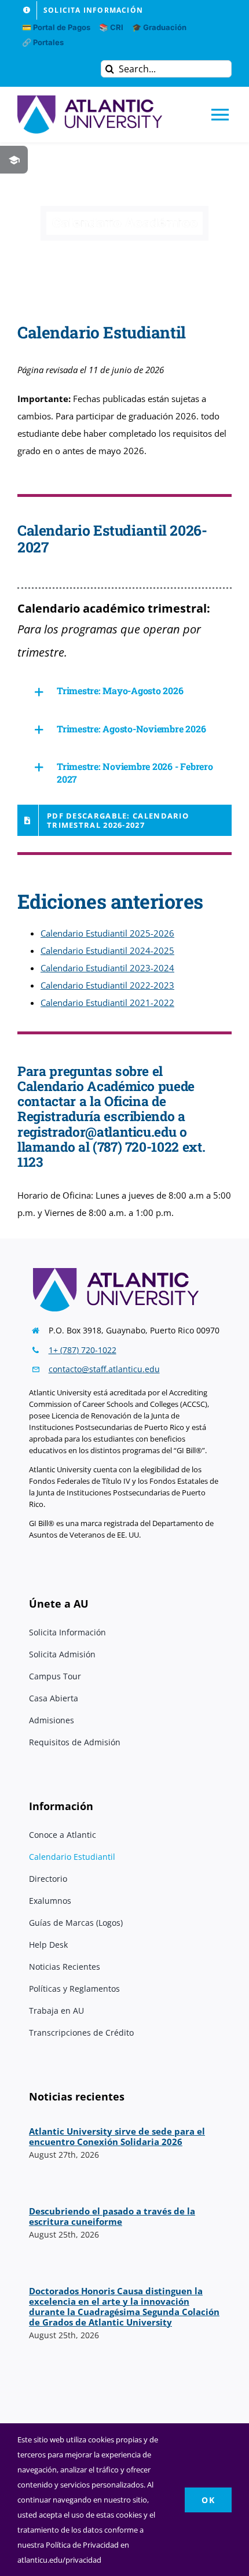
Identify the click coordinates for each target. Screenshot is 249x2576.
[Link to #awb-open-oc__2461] (14, 160)
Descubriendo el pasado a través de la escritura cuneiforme (112, 2216)
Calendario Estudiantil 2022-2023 (107, 985)
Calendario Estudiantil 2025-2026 (107, 933)
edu (152, 1369)
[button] (124, 692)
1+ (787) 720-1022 (83, 1350)
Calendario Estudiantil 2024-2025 (107, 950)
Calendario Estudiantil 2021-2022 (107, 1003)
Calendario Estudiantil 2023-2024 (107, 968)
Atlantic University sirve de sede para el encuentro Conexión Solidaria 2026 (117, 2136)
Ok (208, 2500)
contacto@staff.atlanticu (96, 1369)
